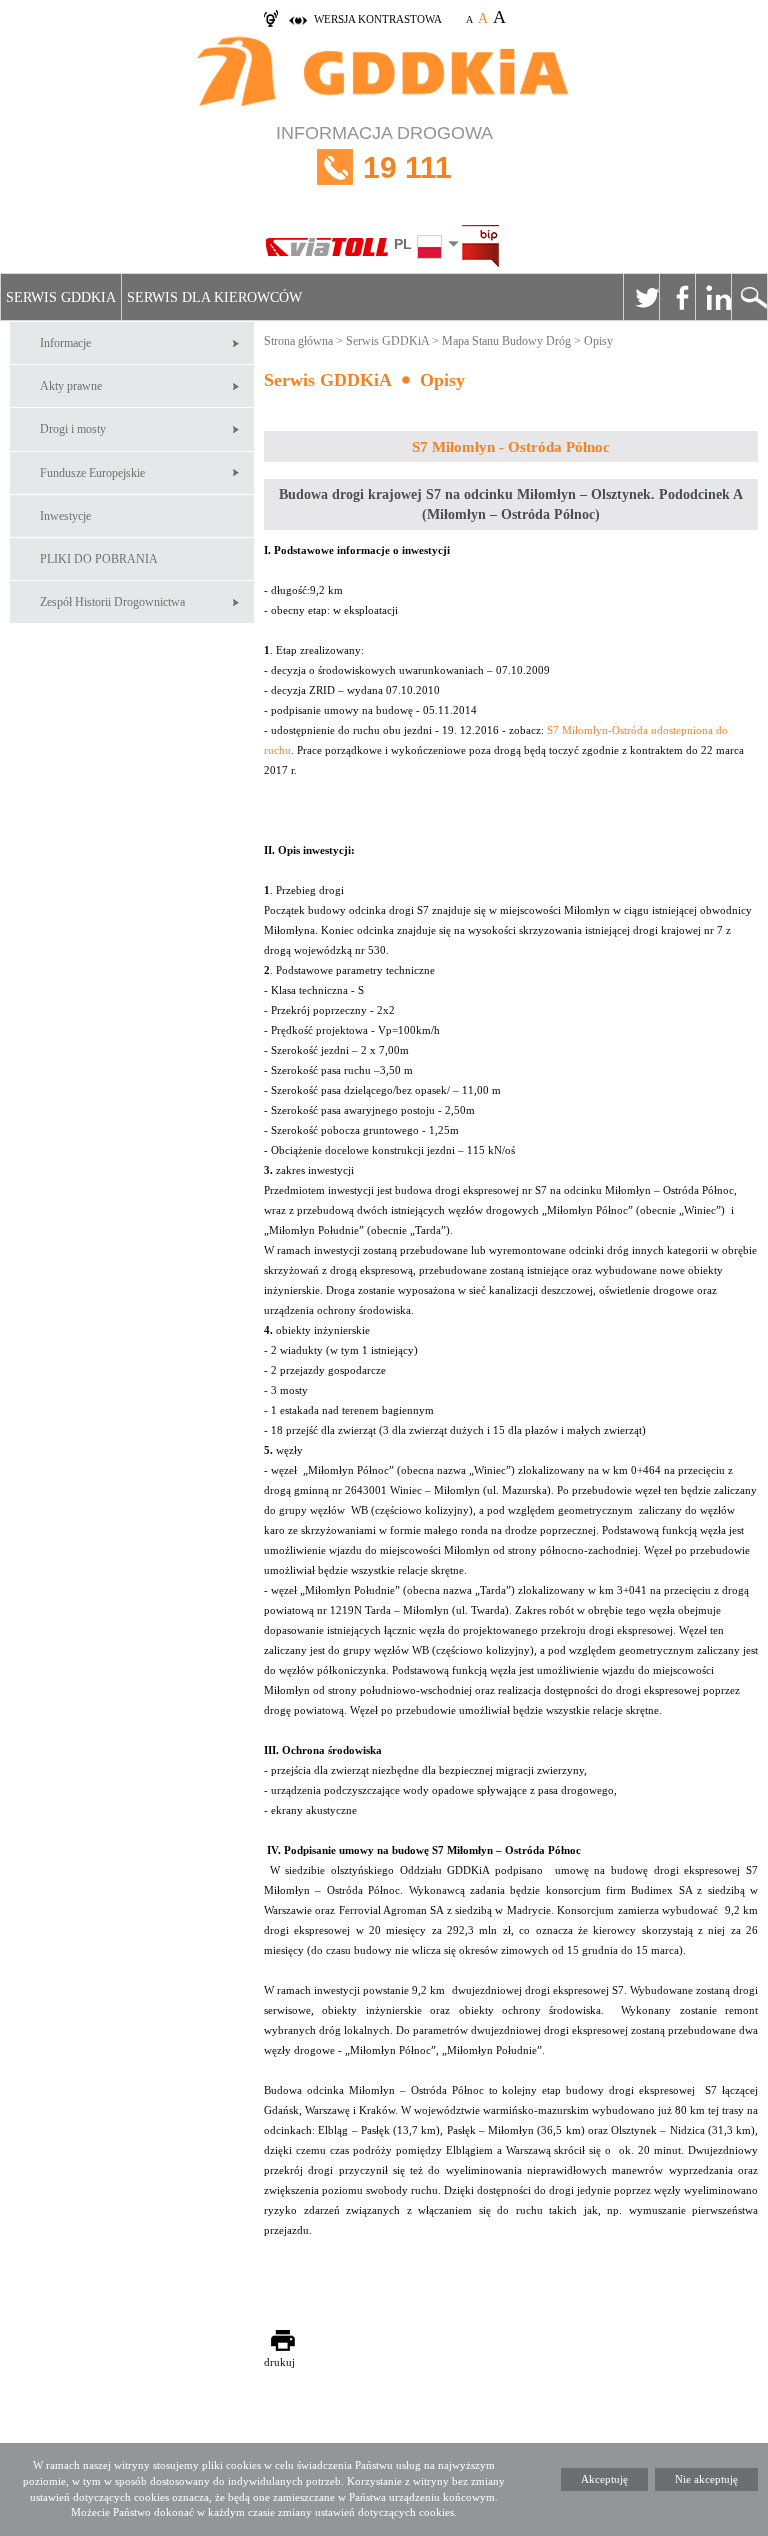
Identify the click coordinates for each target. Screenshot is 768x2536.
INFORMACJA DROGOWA (384, 153)
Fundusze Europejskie (92, 473)
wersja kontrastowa (378, 19)
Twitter (641, 297)
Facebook (677, 297)
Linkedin (713, 297)
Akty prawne (71, 386)
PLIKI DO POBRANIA (99, 559)
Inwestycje (65, 516)
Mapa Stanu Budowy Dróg (506, 341)
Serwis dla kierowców (214, 297)
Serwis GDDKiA (61, 297)
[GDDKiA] (384, 73)
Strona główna (298, 341)
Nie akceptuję (706, 2479)
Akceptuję (604, 2479)
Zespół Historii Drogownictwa (112, 602)
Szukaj (749, 297)
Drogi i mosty (73, 429)
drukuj (279, 2362)
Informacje (65, 343)
